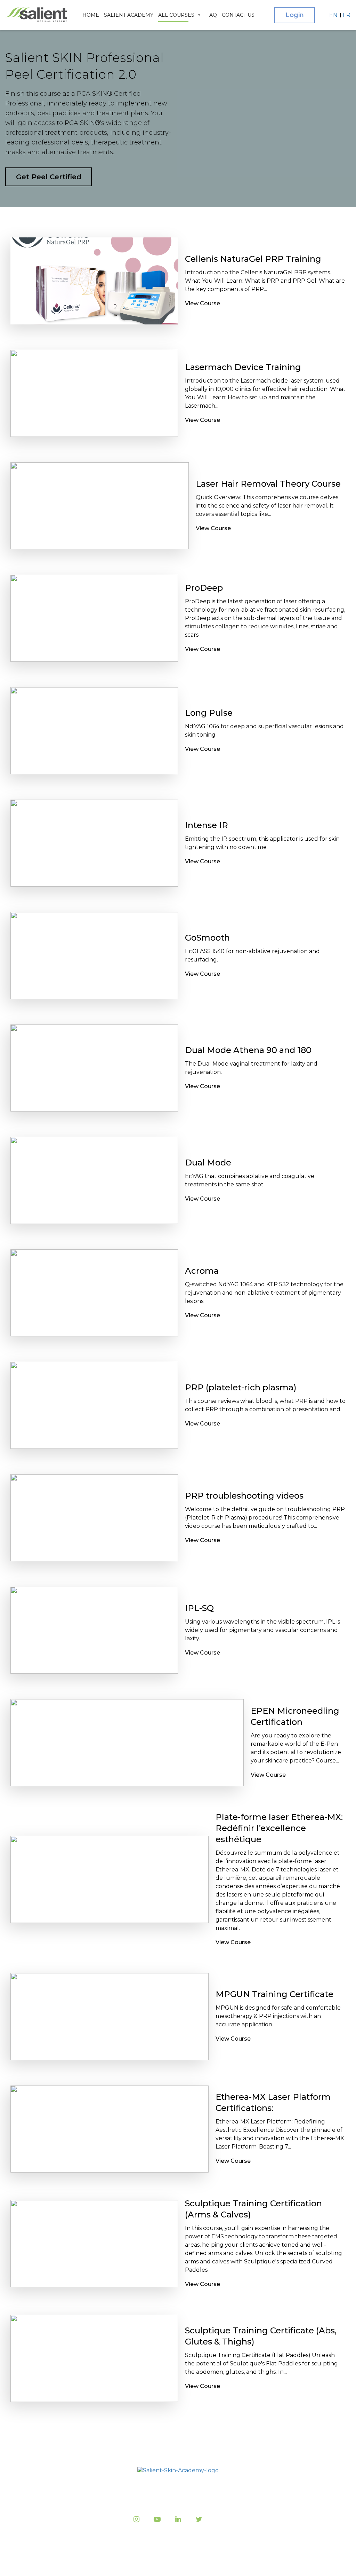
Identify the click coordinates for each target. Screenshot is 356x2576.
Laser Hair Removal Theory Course (268, 484)
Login (295, 15)
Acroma (202, 1271)
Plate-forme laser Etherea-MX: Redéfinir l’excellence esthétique (279, 1828)
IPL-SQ (199, 1608)
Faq (212, 15)
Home (91, 15)
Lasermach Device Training (243, 367)
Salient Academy (129, 15)
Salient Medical (176, 2562)
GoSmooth (207, 938)
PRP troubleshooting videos (244, 1496)
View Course (203, 303)
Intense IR (207, 825)
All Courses (176, 15)
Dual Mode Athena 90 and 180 (248, 1050)
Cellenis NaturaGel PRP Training (253, 259)
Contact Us (238, 15)
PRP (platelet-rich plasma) (241, 1387)
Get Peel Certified (49, 177)
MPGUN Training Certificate (274, 1994)
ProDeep (204, 588)
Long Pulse (209, 713)
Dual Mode (208, 1163)
